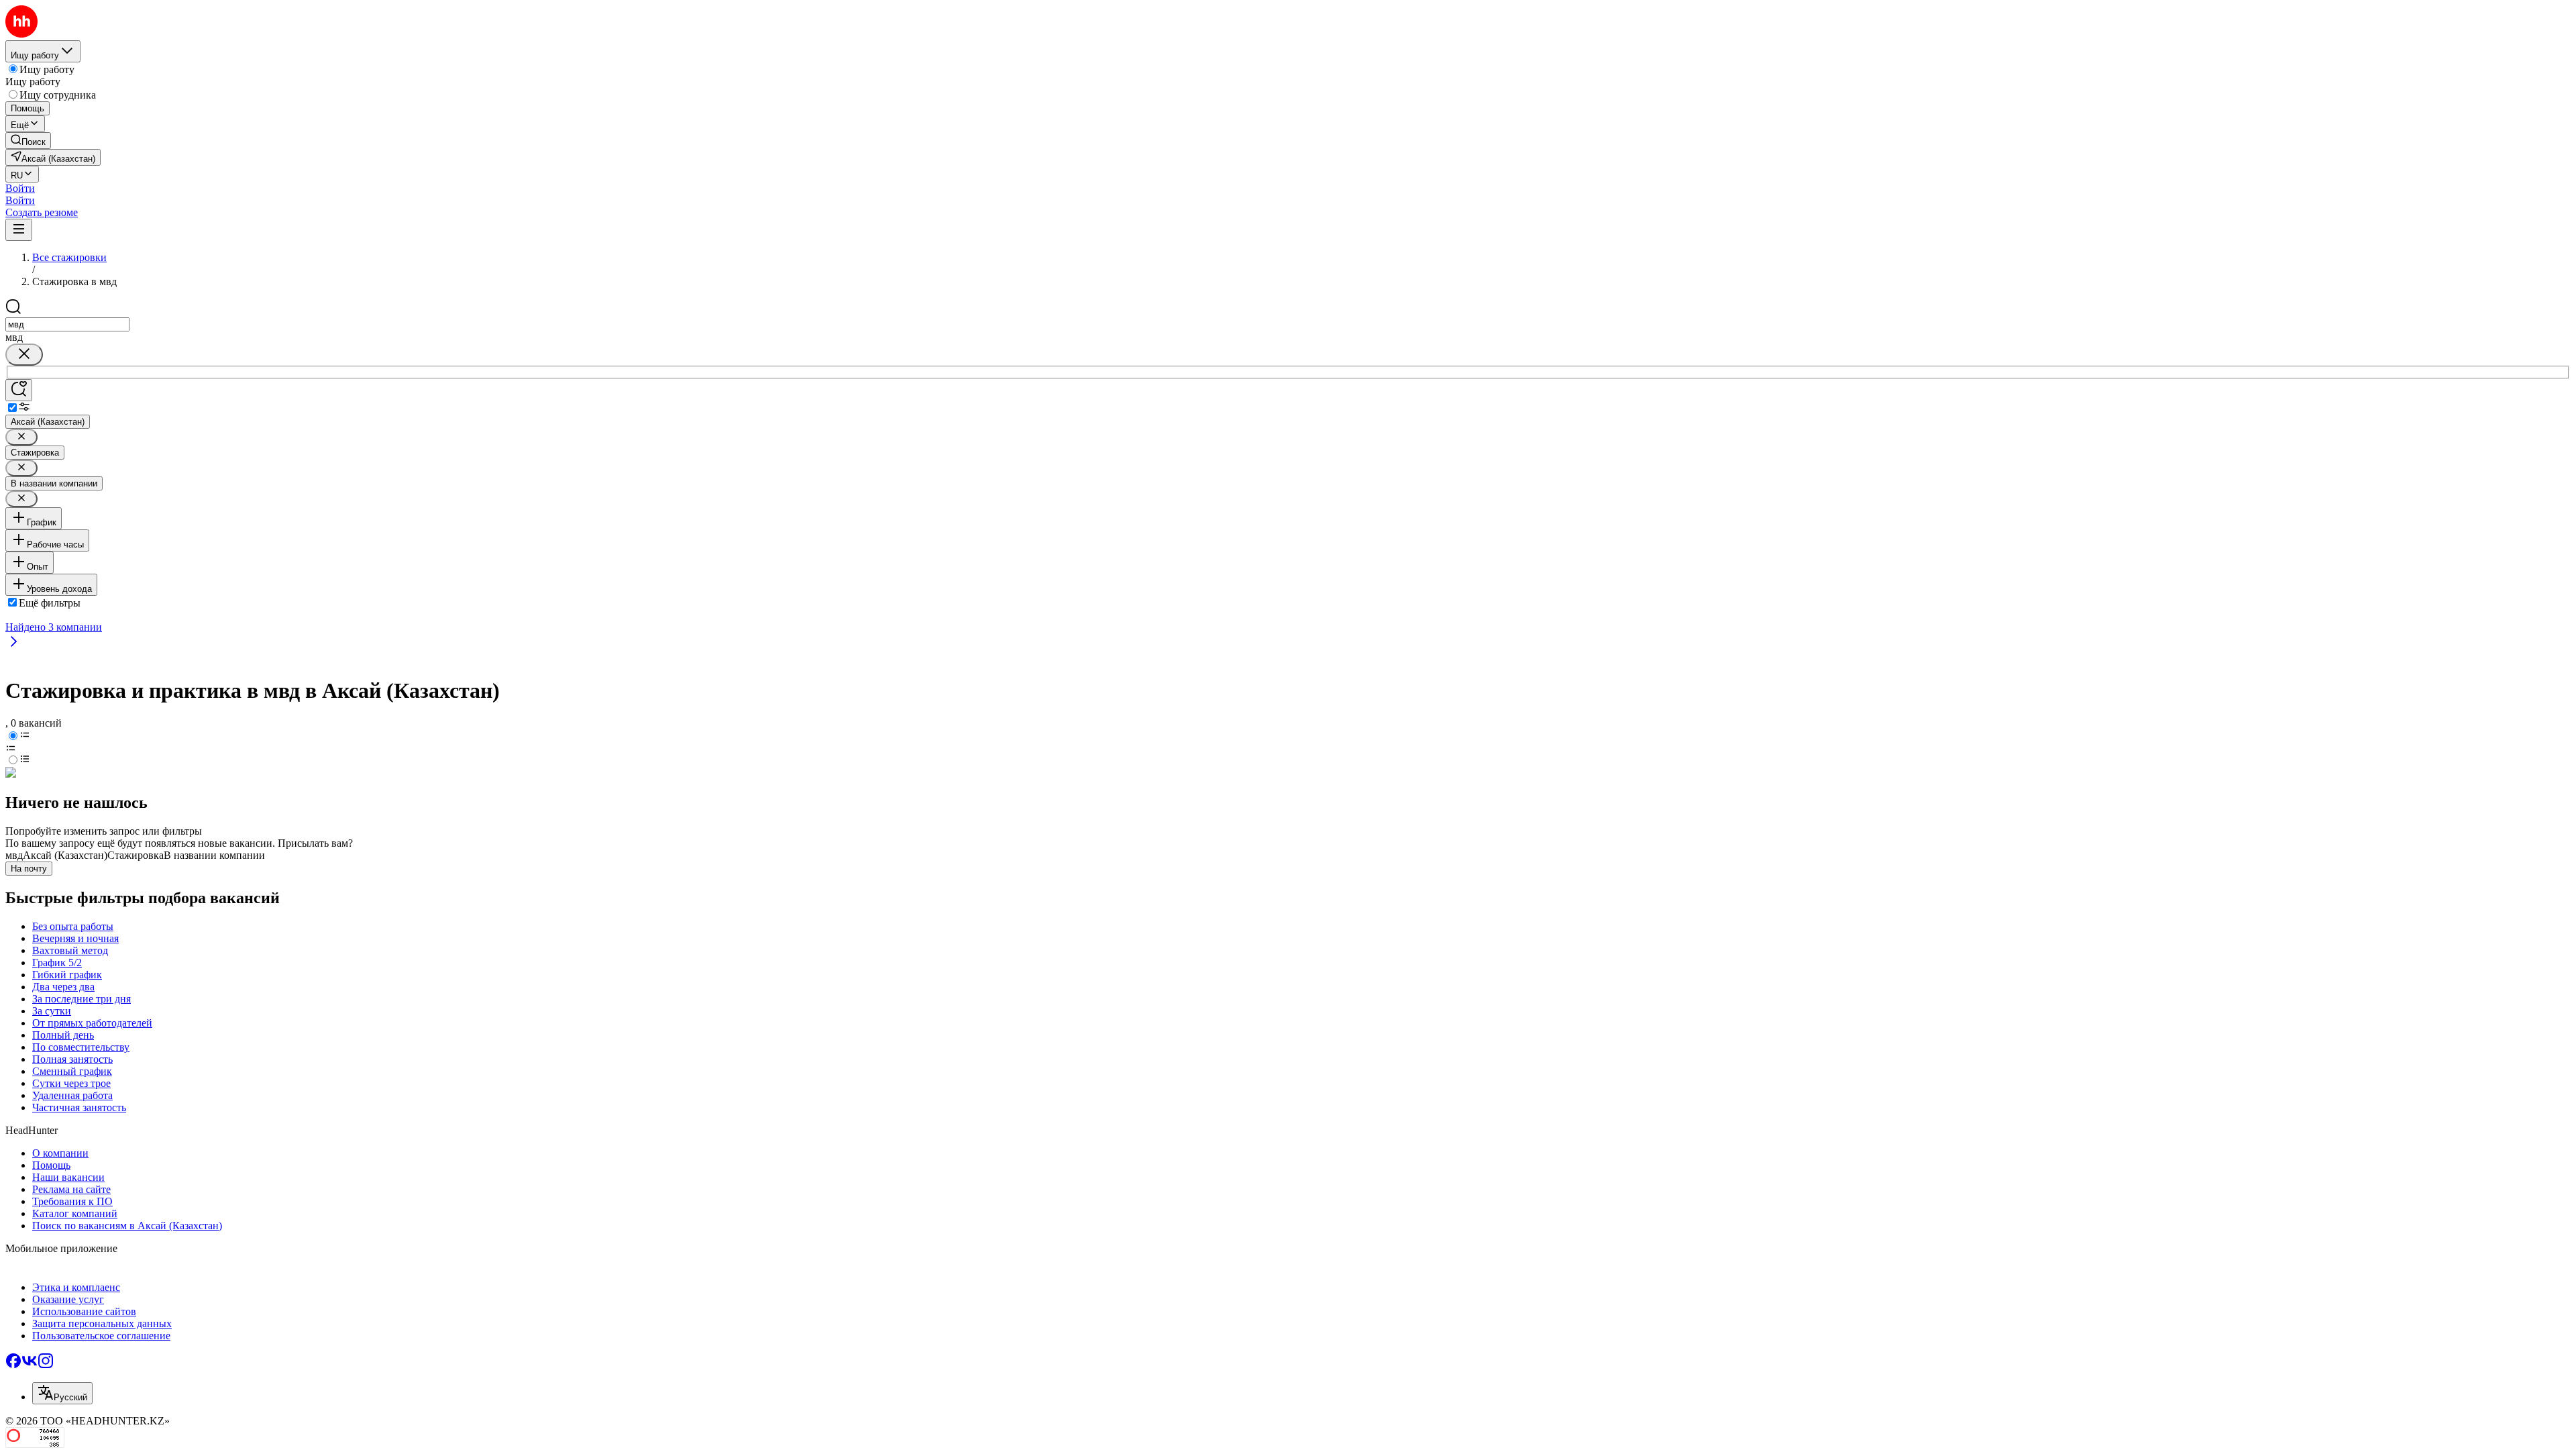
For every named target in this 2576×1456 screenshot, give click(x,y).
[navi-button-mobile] (19, 230)
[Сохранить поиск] (19, 390)
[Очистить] (24, 355)
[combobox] (67, 324)
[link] (28, 141)
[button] (20, 188)
